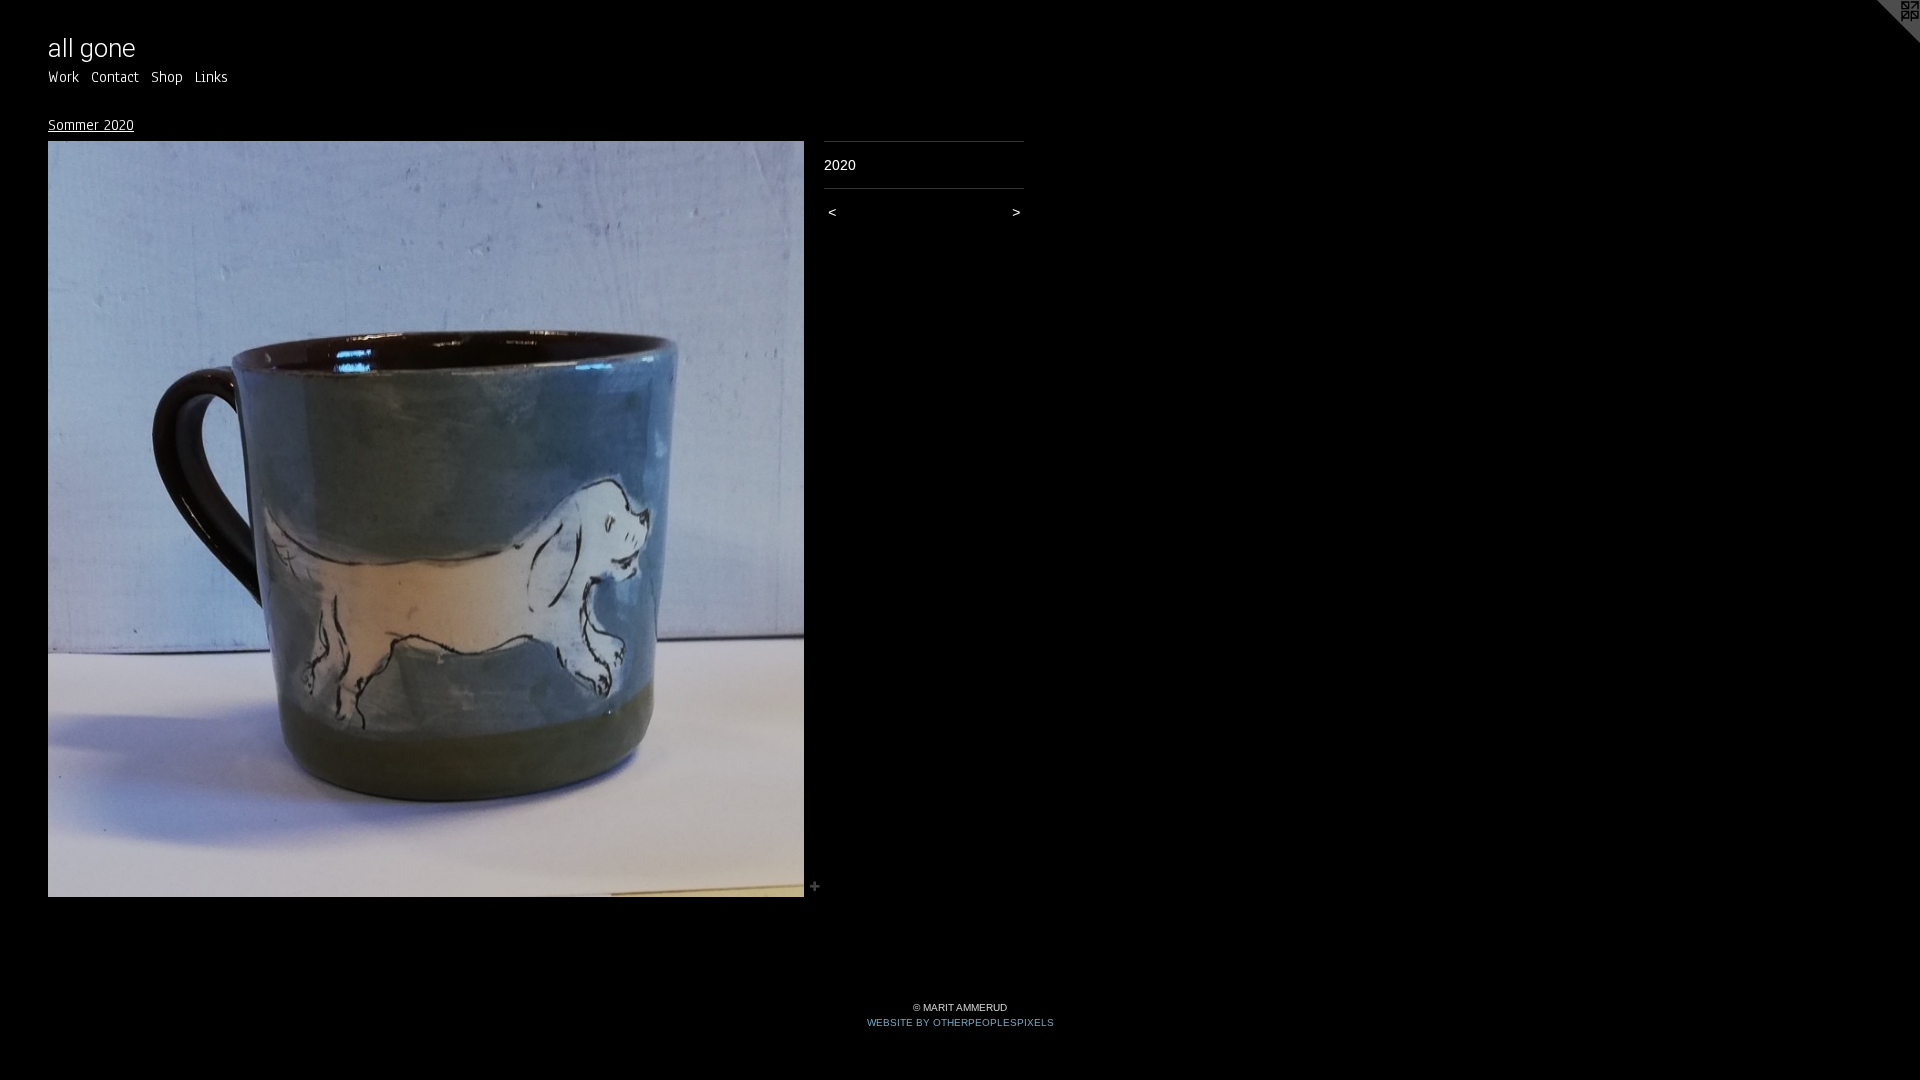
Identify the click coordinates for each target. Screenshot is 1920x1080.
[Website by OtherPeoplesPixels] (1880, 40)
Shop (167, 77)
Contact (115, 77)
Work (63, 77)
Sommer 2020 (91, 125)
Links (211, 77)
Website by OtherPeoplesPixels (960, 1022)
